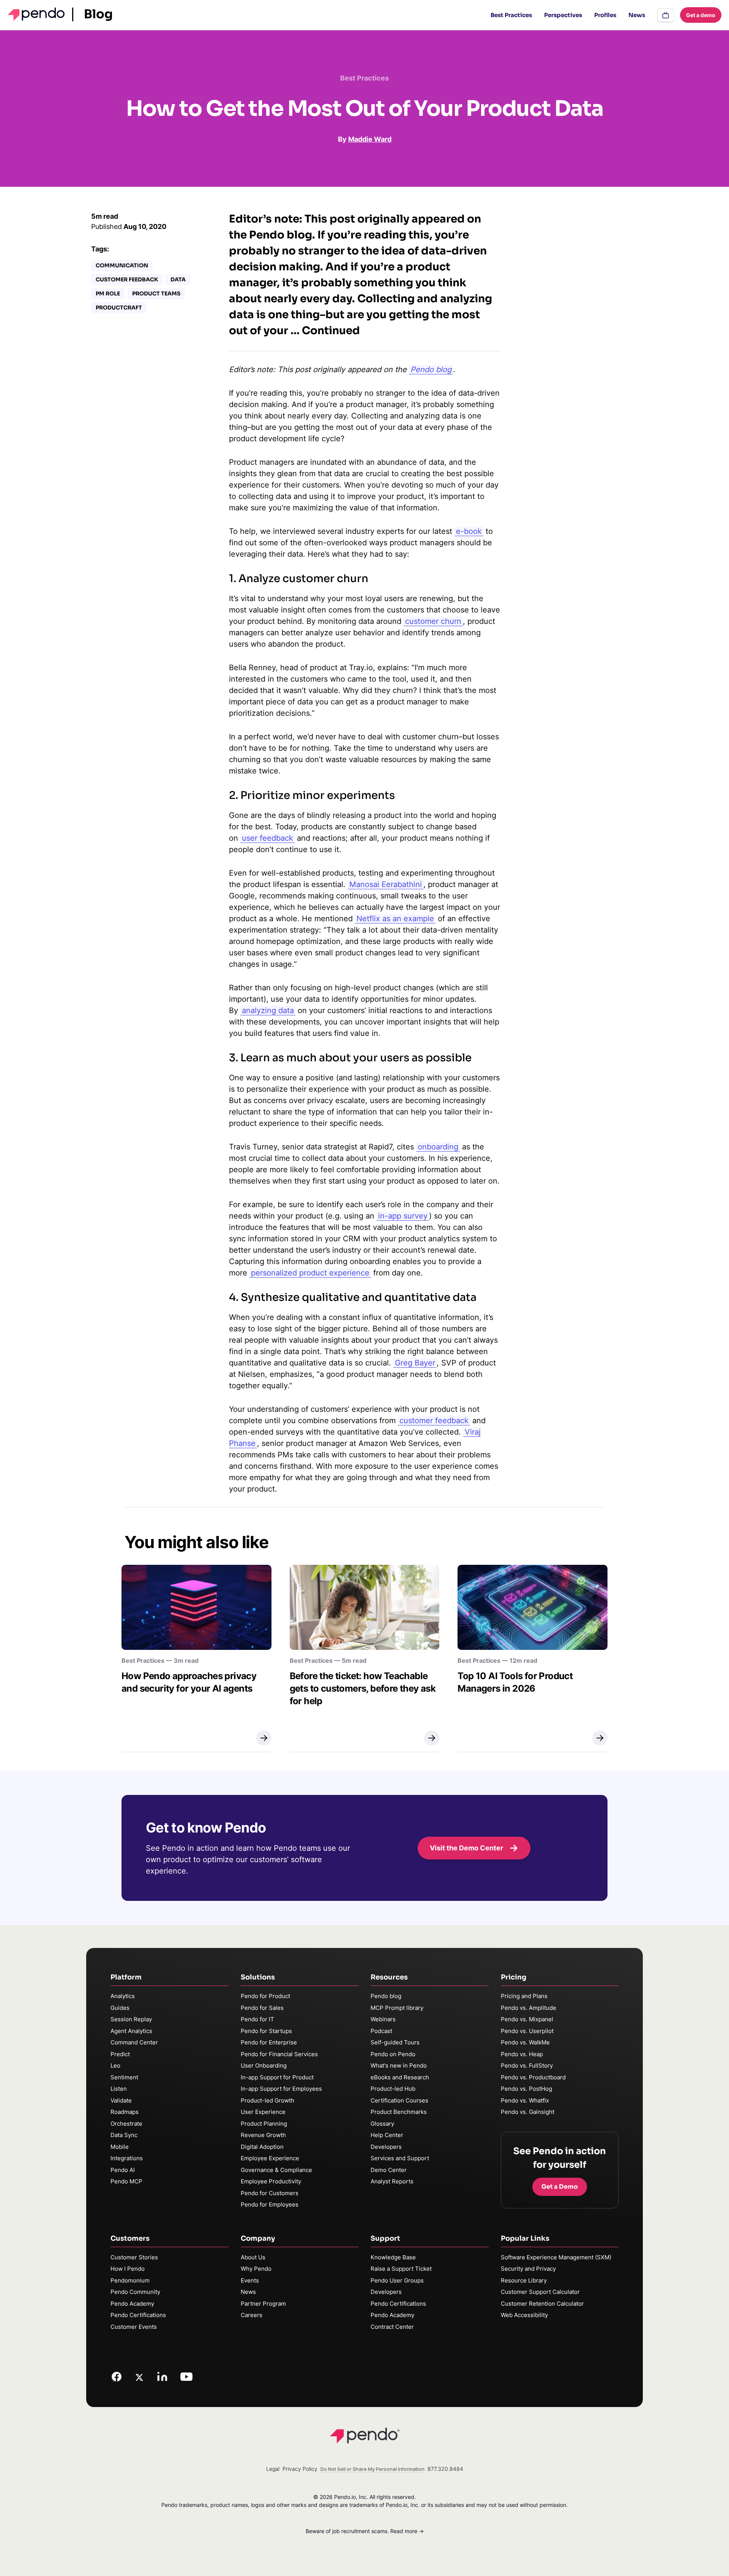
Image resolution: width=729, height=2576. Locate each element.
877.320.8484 (445, 2469)
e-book (469, 531)
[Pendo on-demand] (666, 15)
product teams (156, 294)
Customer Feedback (127, 279)
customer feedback (434, 1421)
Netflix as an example (395, 919)
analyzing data (268, 1010)
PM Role (108, 294)
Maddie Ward (370, 139)
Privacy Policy (300, 2469)
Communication (122, 265)
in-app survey (403, 1216)
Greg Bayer (415, 1363)
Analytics (123, 1996)
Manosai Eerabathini (386, 884)
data (178, 279)
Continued (331, 331)
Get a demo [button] (701, 15)
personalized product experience (310, 1273)
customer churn (433, 621)
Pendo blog (431, 369)
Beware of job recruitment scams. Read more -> (365, 2531)
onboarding (438, 1147)
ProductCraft (119, 308)
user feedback (267, 838)
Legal (273, 2469)
